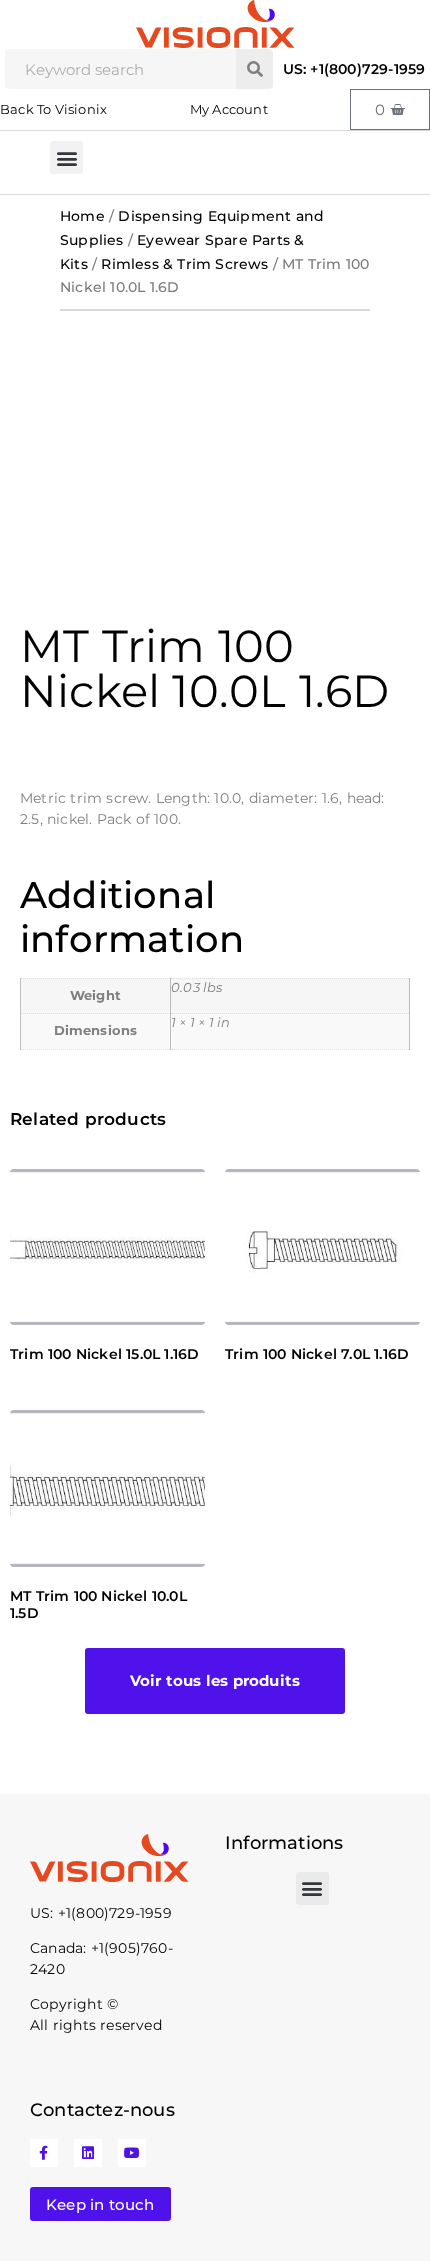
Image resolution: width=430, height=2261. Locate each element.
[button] (66, 157)
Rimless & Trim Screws (184, 264)
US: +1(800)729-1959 (354, 69)
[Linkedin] (88, 2153)
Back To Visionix (53, 109)
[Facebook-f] (44, 2153)
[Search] (254, 69)
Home (82, 216)
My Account (229, 109)
